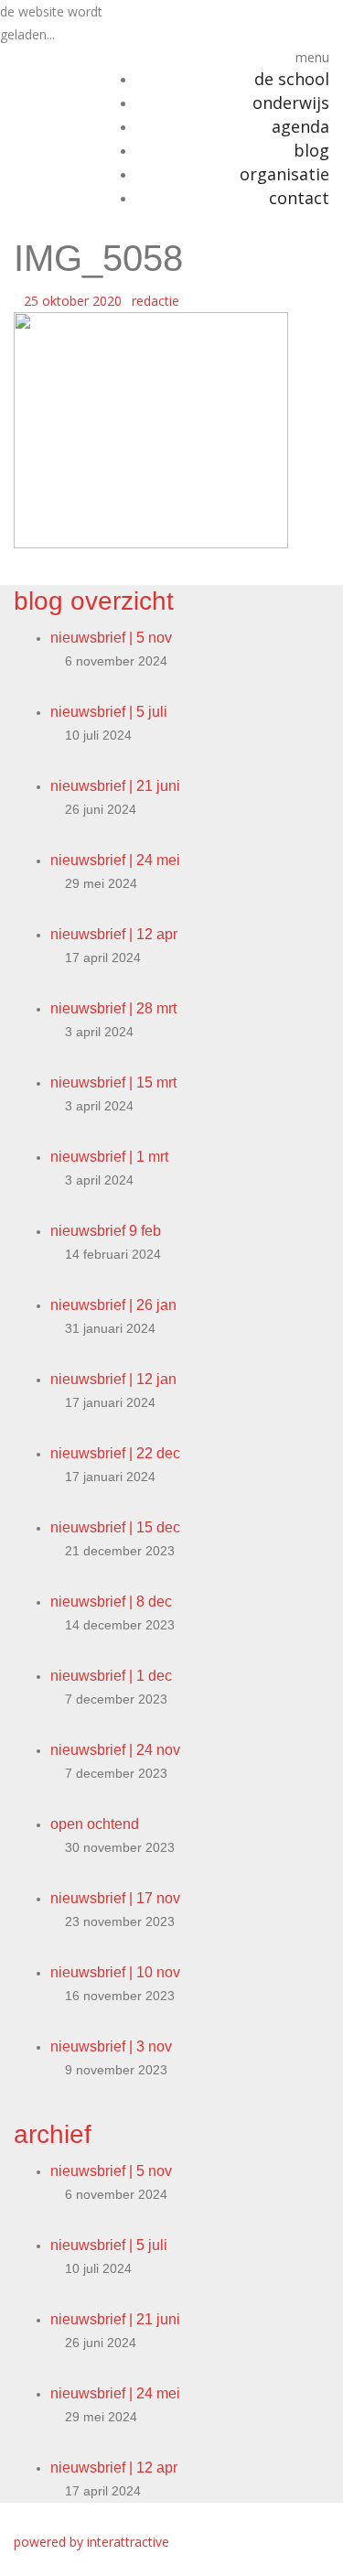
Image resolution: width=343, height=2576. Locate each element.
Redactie (155, 301)
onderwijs (291, 103)
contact (299, 198)
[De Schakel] (43, 57)
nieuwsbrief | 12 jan (113, 1379)
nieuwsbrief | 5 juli (109, 712)
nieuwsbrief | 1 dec (111, 1676)
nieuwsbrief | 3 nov (111, 2046)
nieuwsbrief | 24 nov (115, 1750)
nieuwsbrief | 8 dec (111, 1602)
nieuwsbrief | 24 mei (115, 860)
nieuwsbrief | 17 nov (115, 1898)
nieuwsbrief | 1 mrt (109, 1157)
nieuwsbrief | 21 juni (115, 786)
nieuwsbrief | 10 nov (115, 1972)
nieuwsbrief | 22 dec (115, 1453)
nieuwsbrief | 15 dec (115, 1527)
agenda (300, 126)
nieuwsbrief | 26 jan (113, 1305)
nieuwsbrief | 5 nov (111, 638)
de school (292, 79)
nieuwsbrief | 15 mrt (113, 1082)
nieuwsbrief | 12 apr (114, 934)
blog (311, 150)
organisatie (284, 174)
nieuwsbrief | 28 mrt (113, 1008)
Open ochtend (95, 1824)
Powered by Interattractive (91, 2542)
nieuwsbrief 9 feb (106, 1231)
